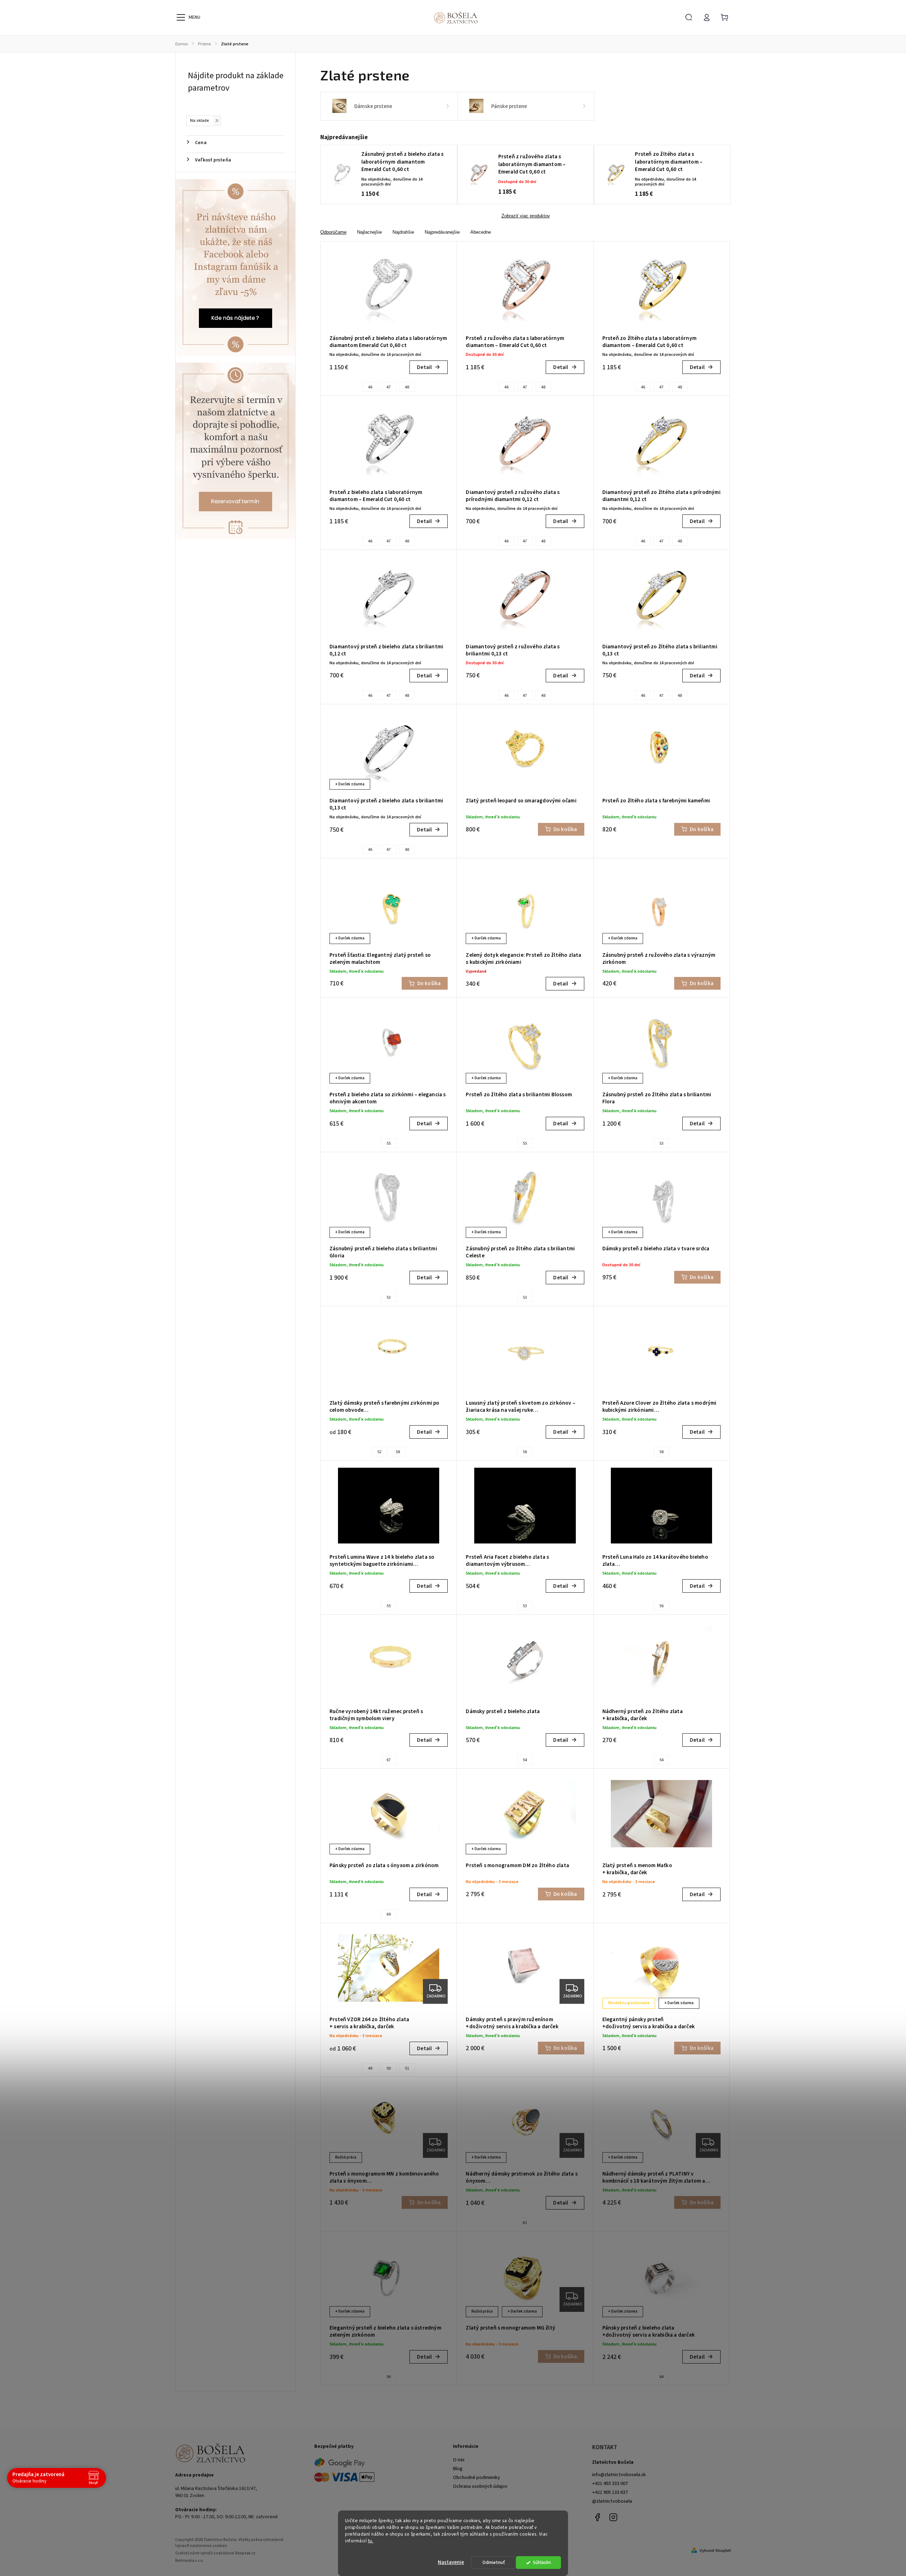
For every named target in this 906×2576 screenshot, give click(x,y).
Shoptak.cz (245, 2553)
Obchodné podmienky (477, 2478)
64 (661, 2377)
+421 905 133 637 (610, 2492)
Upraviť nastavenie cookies (201, 2546)
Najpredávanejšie (442, 232)
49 (370, 2068)
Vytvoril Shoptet (715, 2551)
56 (525, 1452)
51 (407, 2068)
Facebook (597, 2517)
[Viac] (181, 17)
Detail (424, 367)
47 (389, 387)
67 (389, 1760)
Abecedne (481, 232)
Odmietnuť (494, 2562)
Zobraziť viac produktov (526, 216)
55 (389, 1144)
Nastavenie (451, 2562)
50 (389, 2068)
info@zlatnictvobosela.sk (619, 2475)
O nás (459, 2460)
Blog (458, 2469)
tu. (371, 2541)
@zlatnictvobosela (612, 2501)
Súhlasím (542, 2562)
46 (370, 387)
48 (407, 387)
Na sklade (204, 120)
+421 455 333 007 (610, 2484)
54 (525, 1760)
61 (525, 2223)
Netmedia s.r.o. (190, 2561)
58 (398, 1452)
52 (379, 1452)
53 (661, 1144)
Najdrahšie (403, 232)
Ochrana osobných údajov (480, 2486)
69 (389, 1914)
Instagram (613, 2517)
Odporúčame (333, 232)
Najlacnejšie (369, 232)
